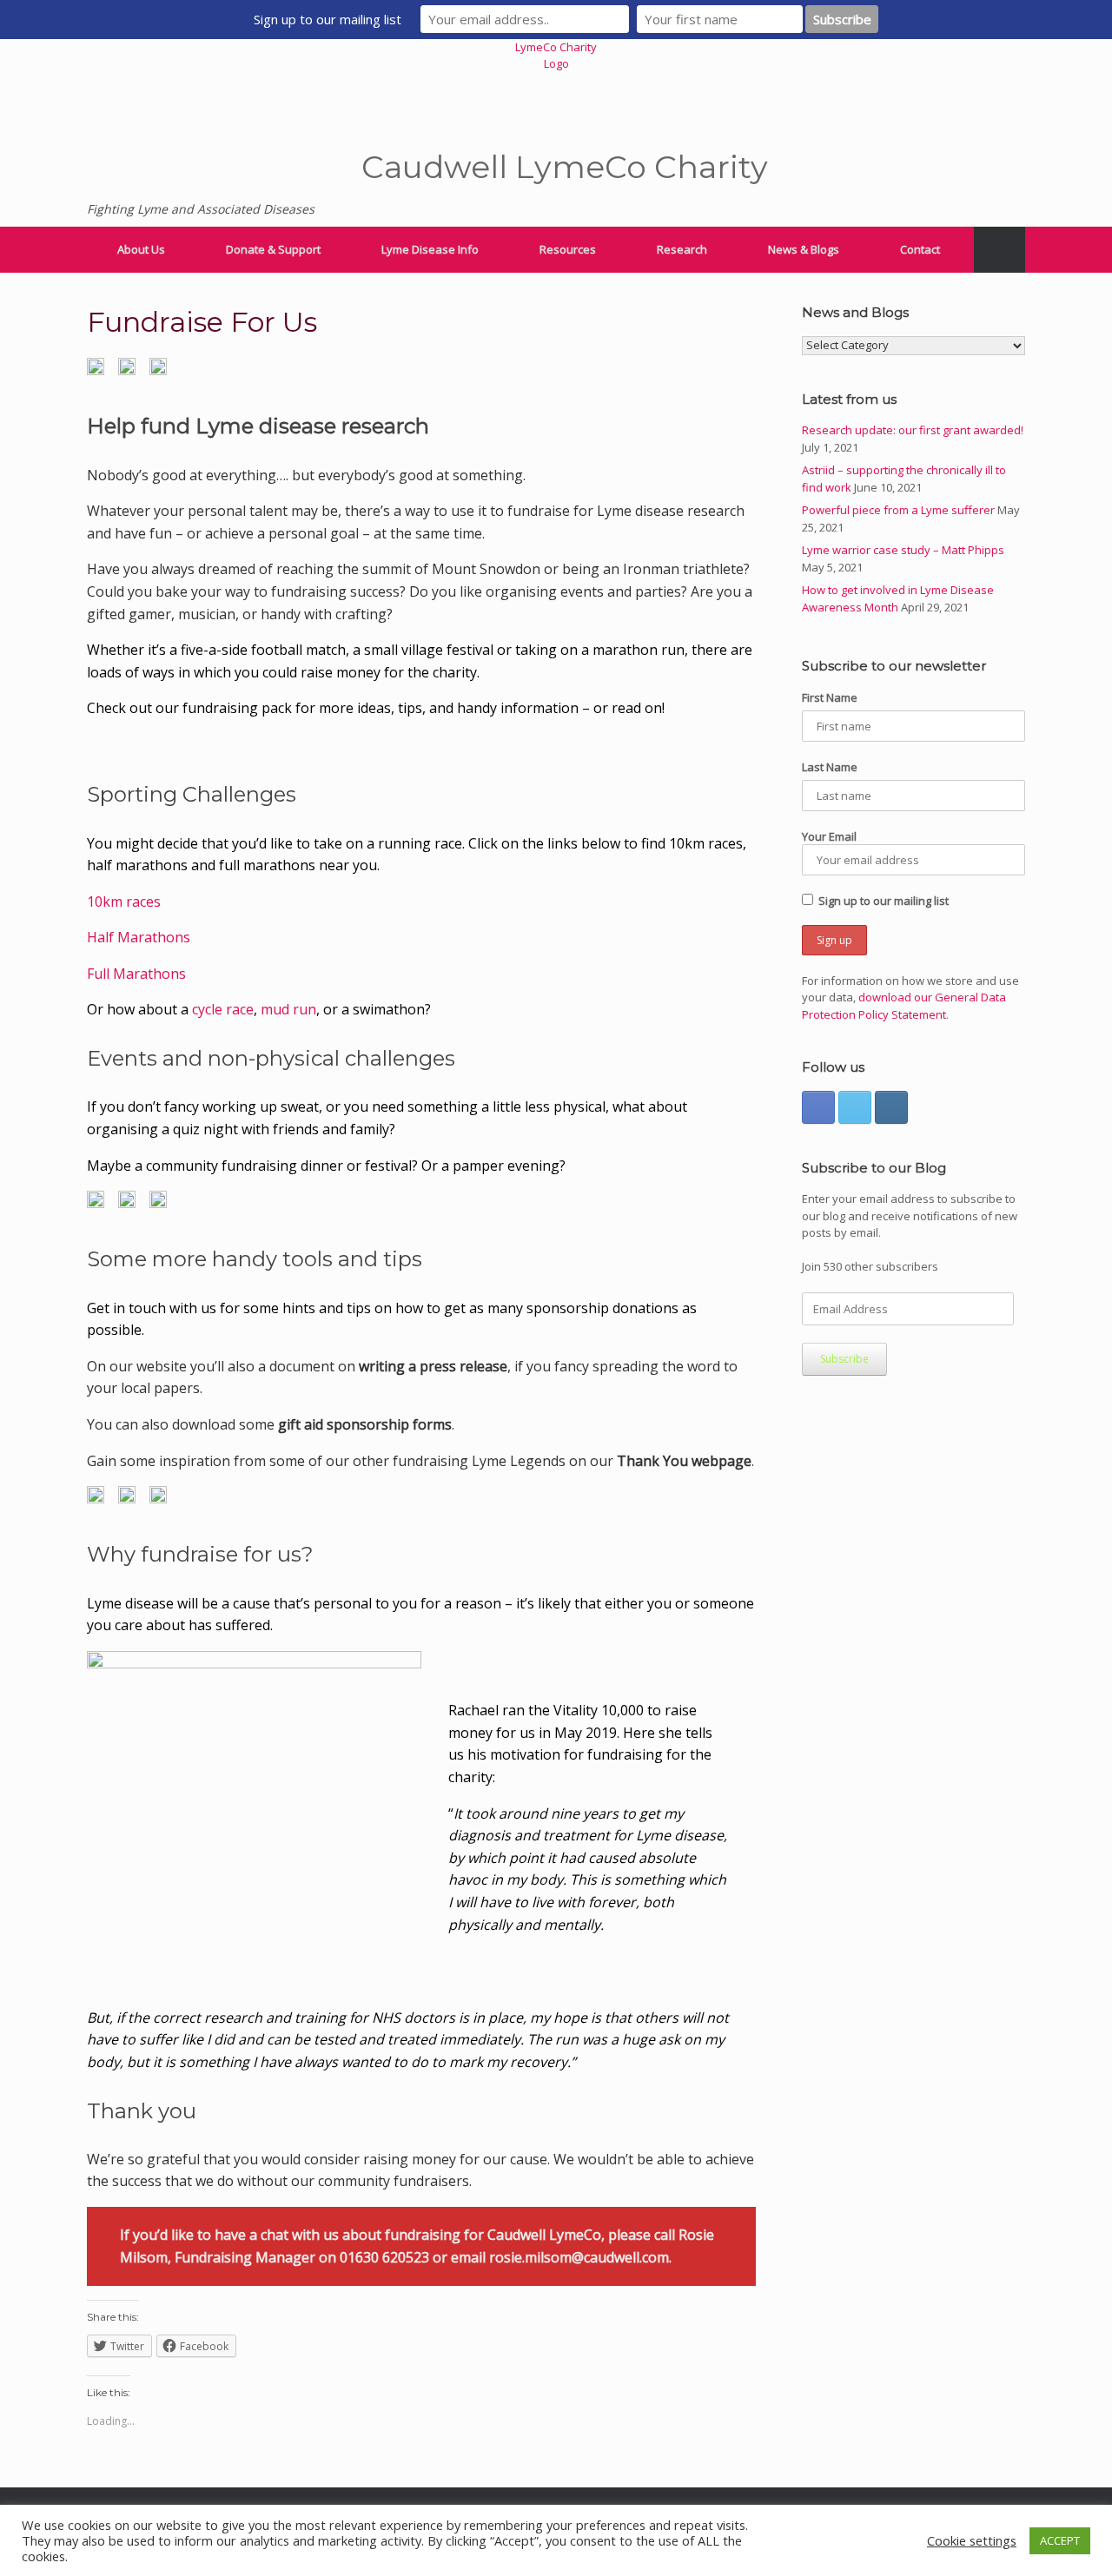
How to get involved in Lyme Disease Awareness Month (898, 598)
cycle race (223, 1009)
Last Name (830, 767)
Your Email (829, 836)
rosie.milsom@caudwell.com (579, 2257)
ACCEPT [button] (1060, 2540)
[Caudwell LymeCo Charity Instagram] (891, 1107)
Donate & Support (273, 249)
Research (682, 249)
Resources (568, 249)
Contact (920, 249)
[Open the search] (999, 250)
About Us (141, 249)
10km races (124, 902)
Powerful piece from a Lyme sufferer (898, 510)
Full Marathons (136, 974)
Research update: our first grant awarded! (913, 430)
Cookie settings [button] (972, 2540)
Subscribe (844, 1359)
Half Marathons (139, 937)
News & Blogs (804, 249)
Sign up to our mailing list (884, 901)
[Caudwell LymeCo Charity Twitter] (855, 1107)
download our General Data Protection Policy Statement (904, 1006)
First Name (830, 697)
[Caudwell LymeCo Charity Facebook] (818, 1107)
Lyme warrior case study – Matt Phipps (903, 550)
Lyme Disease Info (430, 249)
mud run (288, 1009)
